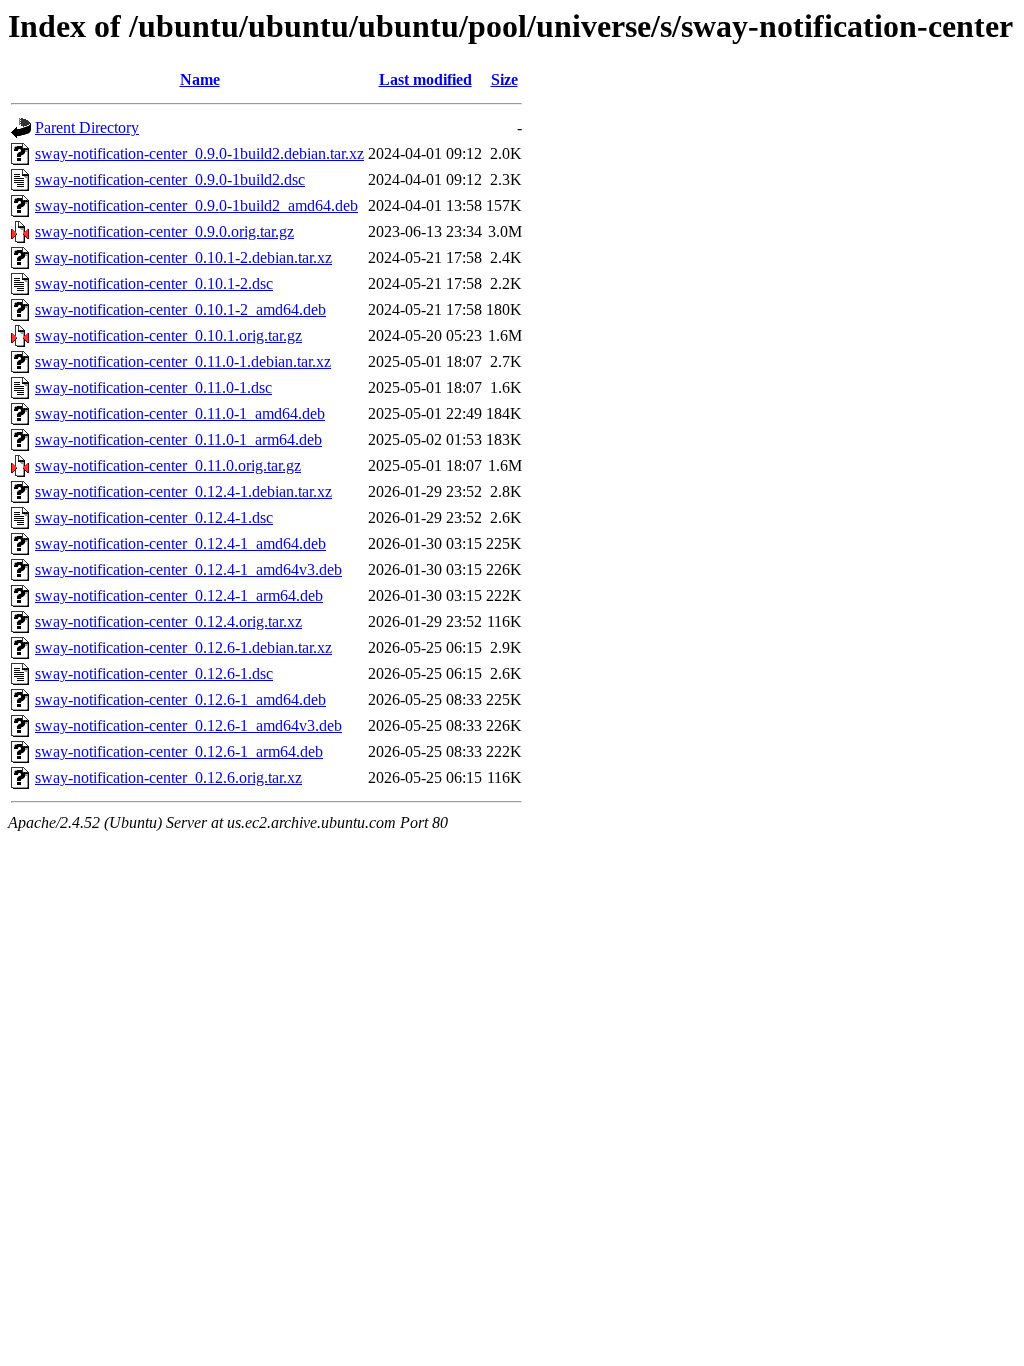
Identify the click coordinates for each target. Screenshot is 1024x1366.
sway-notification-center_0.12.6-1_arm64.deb (179, 751)
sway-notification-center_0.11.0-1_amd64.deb (180, 413)
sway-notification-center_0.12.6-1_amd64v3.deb (188, 725)
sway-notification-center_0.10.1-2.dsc (154, 283)
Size (504, 79)
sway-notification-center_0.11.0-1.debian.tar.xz (183, 361)
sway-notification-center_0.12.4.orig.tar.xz (168, 621)
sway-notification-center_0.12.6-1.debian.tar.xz (183, 647)
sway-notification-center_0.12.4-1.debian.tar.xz (183, 491)
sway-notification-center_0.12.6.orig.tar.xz (168, 777)
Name (200, 79)
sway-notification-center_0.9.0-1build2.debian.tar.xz (199, 153)
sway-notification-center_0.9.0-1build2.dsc (170, 179)
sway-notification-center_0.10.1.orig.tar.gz (168, 335)
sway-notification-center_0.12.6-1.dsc (154, 673)
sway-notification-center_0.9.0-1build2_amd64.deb (196, 205)
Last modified (425, 79)
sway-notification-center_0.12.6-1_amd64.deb (180, 699)
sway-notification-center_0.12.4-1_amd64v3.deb (188, 569)
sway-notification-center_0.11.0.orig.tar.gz (168, 465)
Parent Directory (87, 127)
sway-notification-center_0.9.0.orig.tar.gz (164, 231)
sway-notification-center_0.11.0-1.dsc (153, 387)
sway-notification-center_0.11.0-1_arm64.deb (178, 439)
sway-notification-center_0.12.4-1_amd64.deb (180, 543)
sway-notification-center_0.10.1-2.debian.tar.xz (183, 257)
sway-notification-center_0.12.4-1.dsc (154, 517)
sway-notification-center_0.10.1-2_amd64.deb (180, 309)
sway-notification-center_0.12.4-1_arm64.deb (179, 595)
